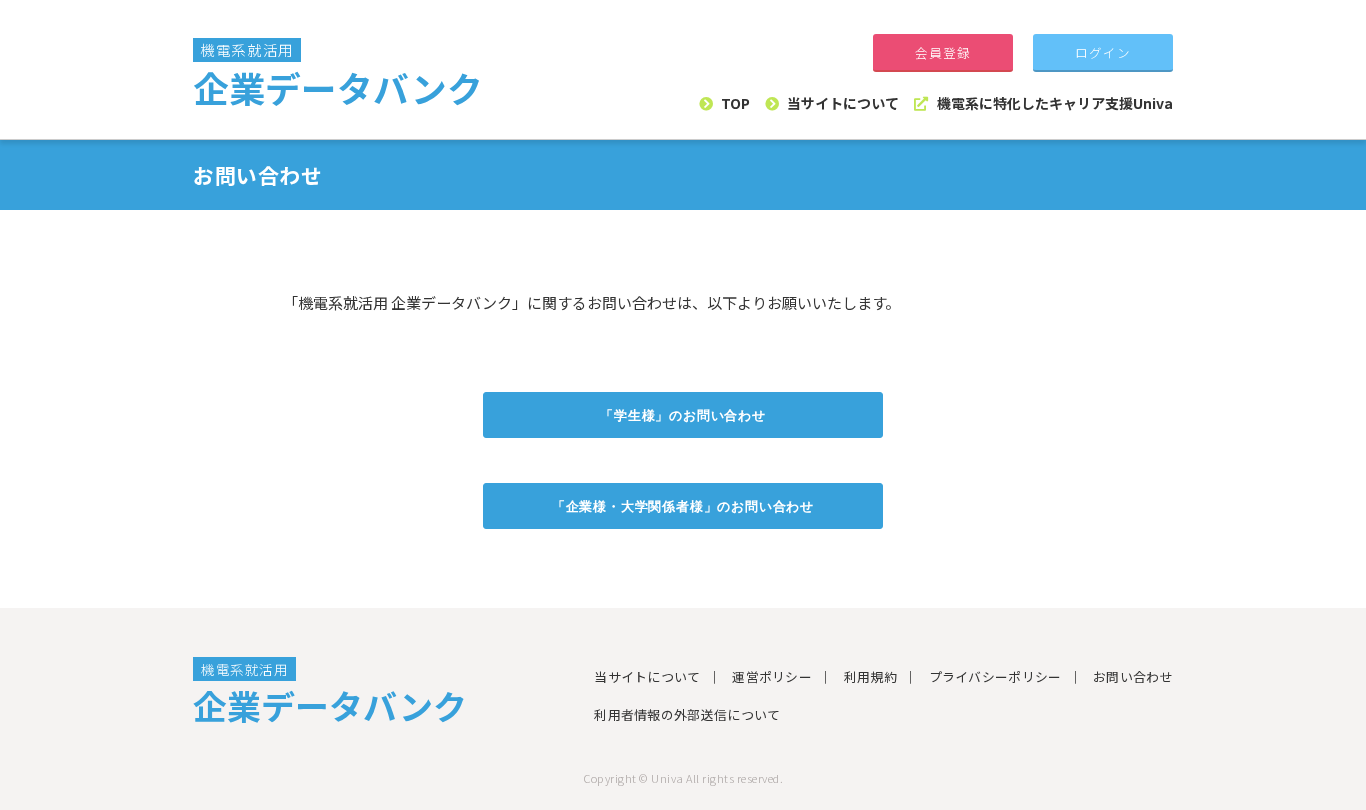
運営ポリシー (772, 676)
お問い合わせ (1133, 676)
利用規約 (870, 676)
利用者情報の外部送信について (687, 714)
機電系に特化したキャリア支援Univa (1053, 103)
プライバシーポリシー (995, 676)
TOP (734, 103)
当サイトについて (841, 103)
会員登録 (942, 52)
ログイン (1102, 52)
